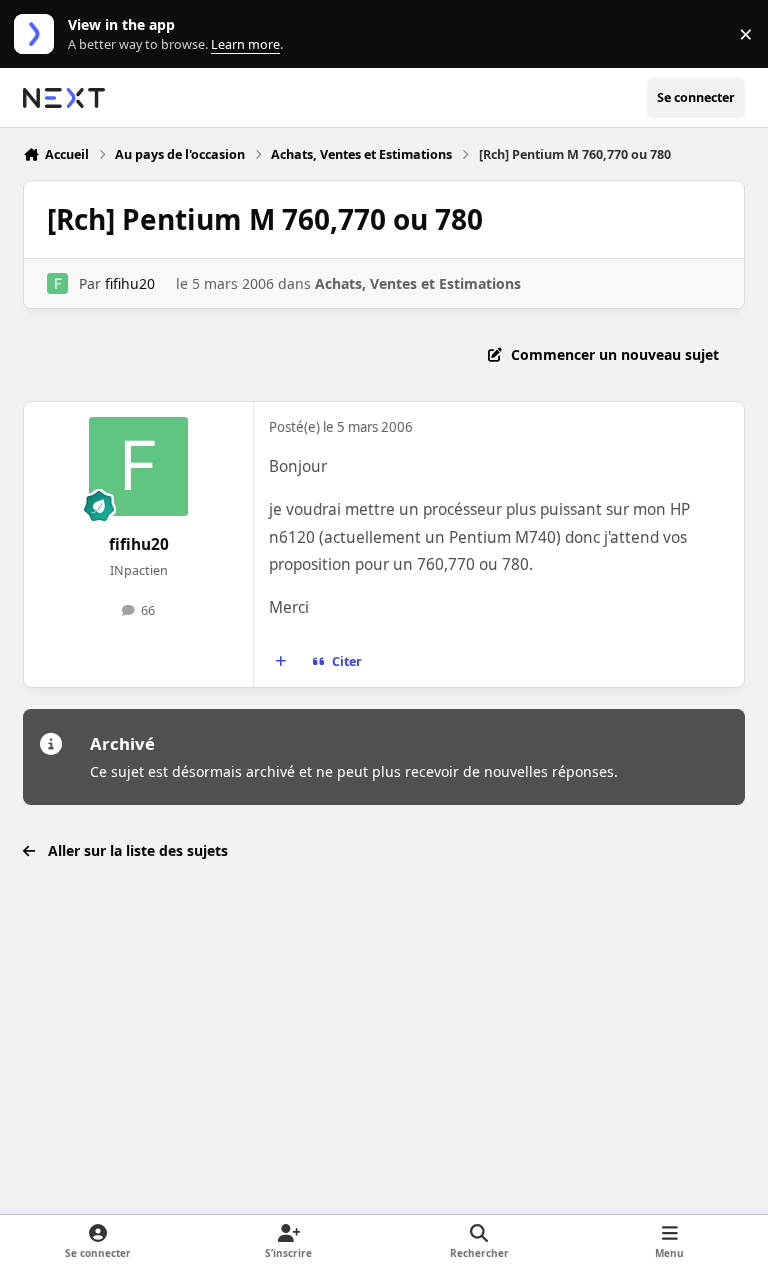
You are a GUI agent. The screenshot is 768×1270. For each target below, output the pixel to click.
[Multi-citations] (281, 662)
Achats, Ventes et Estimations (418, 283)
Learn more (38, 34)
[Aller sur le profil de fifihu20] (57, 283)
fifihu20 (130, 283)
